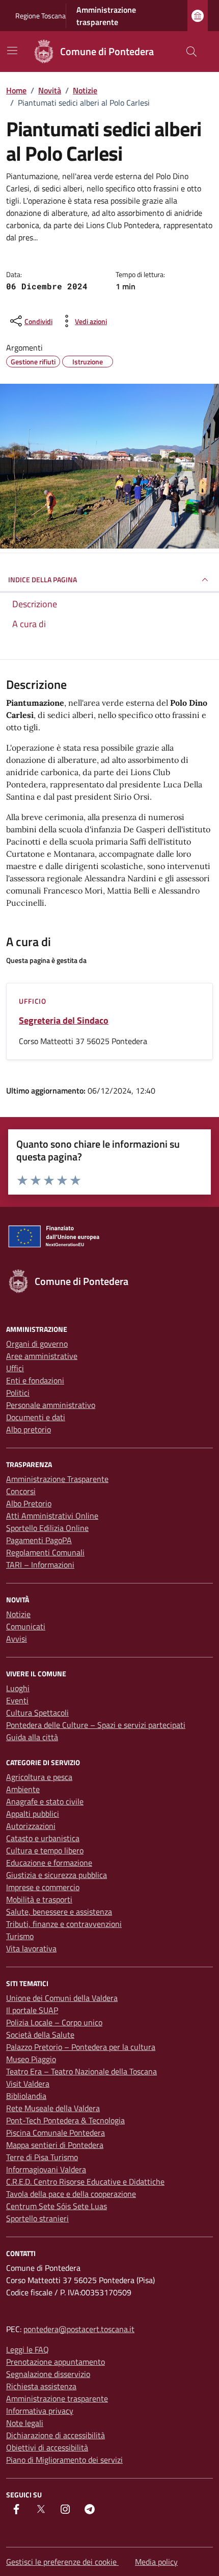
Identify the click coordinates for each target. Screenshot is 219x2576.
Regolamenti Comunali (45, 1552)
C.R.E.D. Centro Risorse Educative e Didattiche (85, 2182)
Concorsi (21, 1491)
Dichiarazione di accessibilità (56, 2435)
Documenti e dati (36, 1417)
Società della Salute (40, 2035)
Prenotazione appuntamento (56, 2362)
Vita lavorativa (31, 1948)
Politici (18, 1393)
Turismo (20, 1936)
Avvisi (17, 1639)
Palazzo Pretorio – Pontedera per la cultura (81, 2047)
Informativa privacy (40, 2411)
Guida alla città (32, 1737)
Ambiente (23, 1789)
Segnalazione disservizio (48, 2374)
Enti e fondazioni (35, 1380)
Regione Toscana (40, 16)
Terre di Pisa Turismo (42, 2157)
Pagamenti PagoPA (39, 1540)
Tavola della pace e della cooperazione (71, 2194)
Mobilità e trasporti (39, 1899)
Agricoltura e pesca (39, 1777)
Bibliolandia (26, 2096)
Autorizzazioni (31, 1826)
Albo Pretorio (29, 1503)
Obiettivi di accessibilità (47, 2447)
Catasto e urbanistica (43, 1838)
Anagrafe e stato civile (45, 1801)
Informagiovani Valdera (46, 2169)
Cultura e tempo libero (45, 1850)
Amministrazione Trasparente (57, 1479)
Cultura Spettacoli (37, 1713)
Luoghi (18, 1688)
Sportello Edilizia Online (47, 1528)
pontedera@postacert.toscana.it (79, 2329)
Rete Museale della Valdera (53, 2108)
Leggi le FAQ (28, 2349)
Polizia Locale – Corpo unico (54, 2022)
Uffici (15, 1368)
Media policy (156, 2562)
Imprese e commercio (43, 1887)
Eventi (17, 1700)
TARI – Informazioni (40, 1565)
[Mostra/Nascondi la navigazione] (12, 51)
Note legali (25, 2423)
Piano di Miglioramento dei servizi (64, 2460)
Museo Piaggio (31, 2059)
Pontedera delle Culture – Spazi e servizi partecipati (96, 1725)
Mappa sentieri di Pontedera (55, 2145)
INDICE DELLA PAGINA (43, 579)
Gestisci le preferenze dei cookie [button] (62, 2562)
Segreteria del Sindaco (64, 1021)
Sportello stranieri (37, 2218)
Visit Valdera (28, 2084)
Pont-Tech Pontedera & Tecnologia (65, 2120)
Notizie (18, 1614)
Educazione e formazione (49, 1863)
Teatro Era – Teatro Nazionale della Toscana (81, 2071)
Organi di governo (37, 1344)
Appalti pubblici (33, 1814)
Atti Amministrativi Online (52, 1516)
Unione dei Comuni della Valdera (62, 1998)
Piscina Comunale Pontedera (56, 2133)
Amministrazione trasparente (106, 16)
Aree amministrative (42, 1356)
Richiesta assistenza (41, 2386)
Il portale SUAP (32, 2010)
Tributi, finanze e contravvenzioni (64, 1924)
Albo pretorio (29, 1429)
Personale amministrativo (51, 1405)
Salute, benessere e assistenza (59, 1912)
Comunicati (26, 1626)
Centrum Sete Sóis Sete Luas (57, 2206)
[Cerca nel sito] (191, 52)
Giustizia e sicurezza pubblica (57, 1875)
